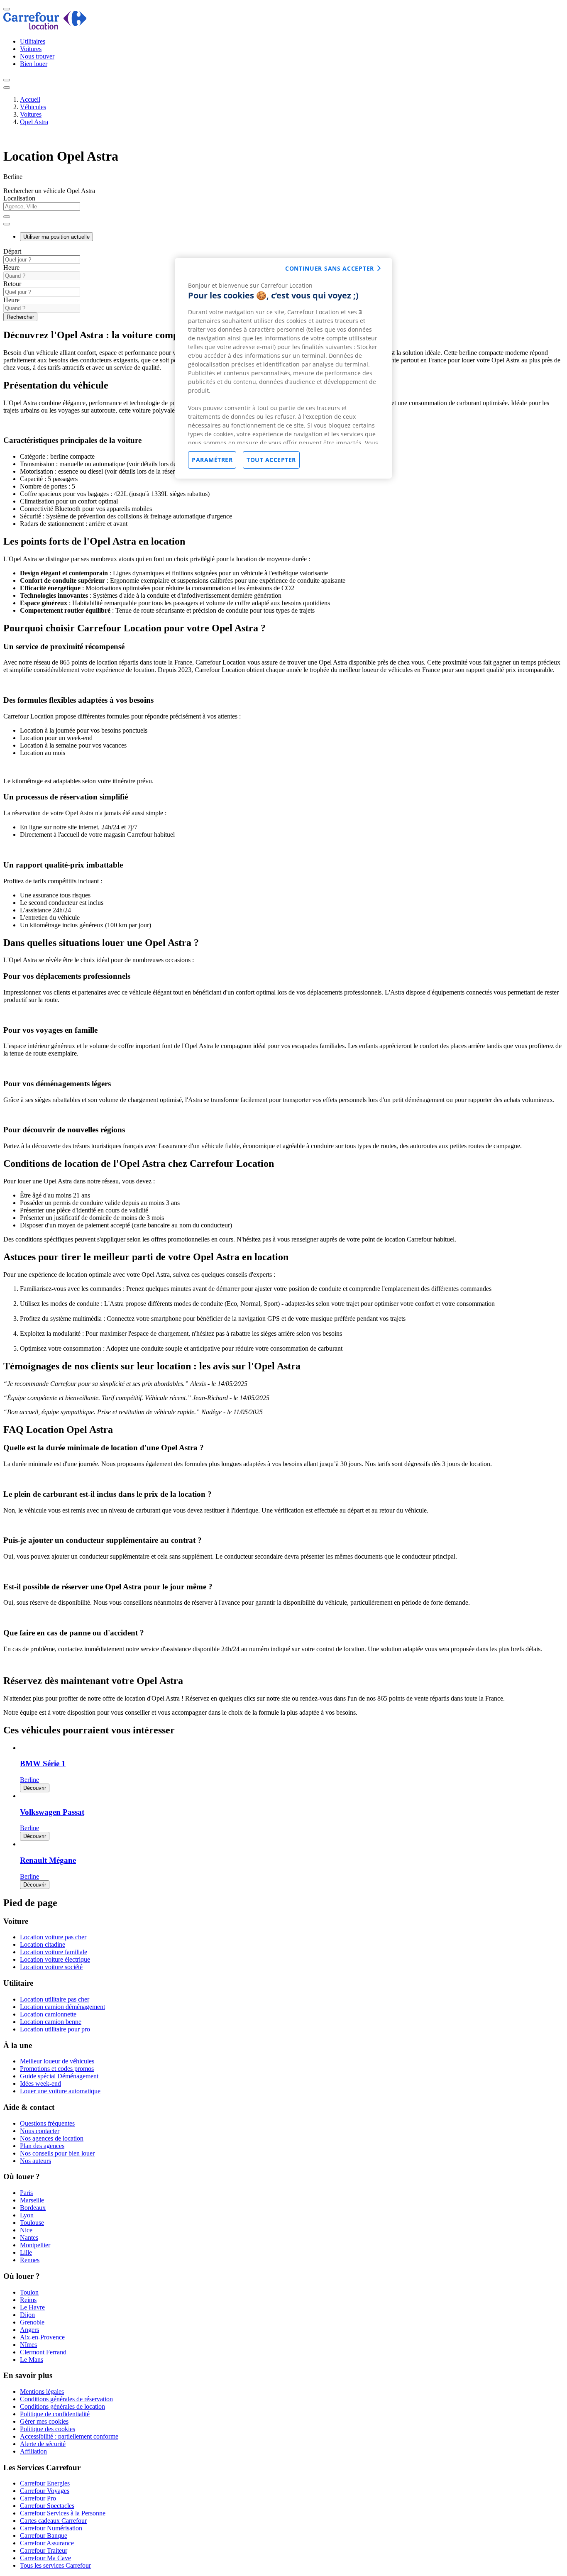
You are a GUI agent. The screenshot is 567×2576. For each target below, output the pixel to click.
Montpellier (35, 2245)
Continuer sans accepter (330, 268)
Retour (12, 284)
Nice (26, 2230)
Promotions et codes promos (57, 2069)
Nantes (29, 2238)
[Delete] (7, 217)
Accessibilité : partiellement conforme (69, 2436)
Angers (29, 2330)
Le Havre (32, 2307)
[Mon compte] (7, 80)
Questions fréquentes (47, 2123)
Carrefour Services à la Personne (63, 2513)
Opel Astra (34, 122)
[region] (283, 368)
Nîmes (28, 2345)
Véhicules (33, 107)
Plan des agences (42, 2146)
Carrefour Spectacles (47, 2506)
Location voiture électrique (55, 1959)
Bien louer (34, 64)
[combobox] (283, 210)
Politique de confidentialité (55, 2414)
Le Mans (32, 2360)
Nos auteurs (35, 2161)
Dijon (27, 2315)
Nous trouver (37, 56)
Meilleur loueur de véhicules (57, 2061)
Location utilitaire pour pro (55, 2029)
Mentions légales (42, 2391)
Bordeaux (33, 2208)
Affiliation (33, 2451)
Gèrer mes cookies (44, 2421)
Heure (11, 268)
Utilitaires (33, 41)
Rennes (30, 2260)
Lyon (27, 2215)
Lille (26, 2252)
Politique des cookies (48, 2429)
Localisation (19, 198)
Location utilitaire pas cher (55, 1999)
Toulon (29, 2292)
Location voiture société (51, 1967)
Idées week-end (40, 2084)
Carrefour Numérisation (51, 2528)
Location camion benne (51, 2022)
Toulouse (32, 2223)
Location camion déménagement (62, 2007)
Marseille (32, 2200)
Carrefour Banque (44, 2536)
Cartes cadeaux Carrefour (53, 2521)
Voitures (31, 49)
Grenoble (32, 2322)
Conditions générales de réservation (66, 2399)
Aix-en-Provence (42, 2337)
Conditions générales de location (62, 2406)
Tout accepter (271, 460)
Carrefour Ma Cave (45, 2558)
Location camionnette (48, 2014)
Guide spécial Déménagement (59, 2076)
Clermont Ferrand (43, 2352)
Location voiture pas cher (53, 1937)
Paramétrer (212, 460)
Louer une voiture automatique (60, 2091)
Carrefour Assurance (47, 2543)
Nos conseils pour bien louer (57, 2153)
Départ (12, 251)
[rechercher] (7, 224)
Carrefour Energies (45, 2483)
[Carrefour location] (45, 27)
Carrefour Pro (38, 2498)
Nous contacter (40, 2131)
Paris (26, 2193)
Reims (28, 2300)
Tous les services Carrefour (55, 2565)
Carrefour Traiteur (44, 2550)
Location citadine (43, 1944)
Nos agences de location (52, 2138)
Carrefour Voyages (45, 2491)
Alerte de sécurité (43, 2444)
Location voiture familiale (54, 1952)
